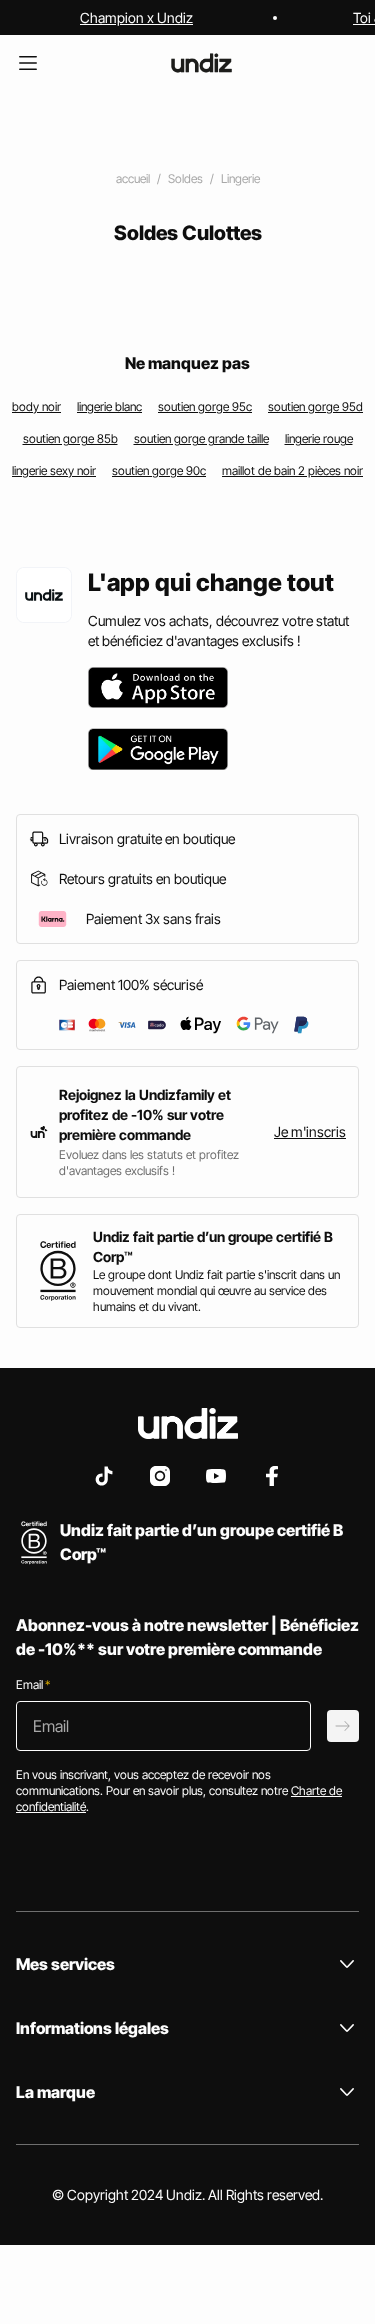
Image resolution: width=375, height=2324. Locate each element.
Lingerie (240, 178)
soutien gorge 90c (159, 470)
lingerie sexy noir (54, 470)
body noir (36, 406)
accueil (133, 178)
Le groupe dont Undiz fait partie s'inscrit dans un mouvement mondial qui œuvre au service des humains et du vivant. (216, 1290)
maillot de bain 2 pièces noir (292, 470)
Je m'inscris (310, 1131)
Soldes (185, 178)
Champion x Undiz (136, 17)
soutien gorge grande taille (201, 438)
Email (33, 1684)
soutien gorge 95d (315, 406)
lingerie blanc (109, 406)
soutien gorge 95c (205, 406)
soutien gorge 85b (70, 438)
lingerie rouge (319, 438)
